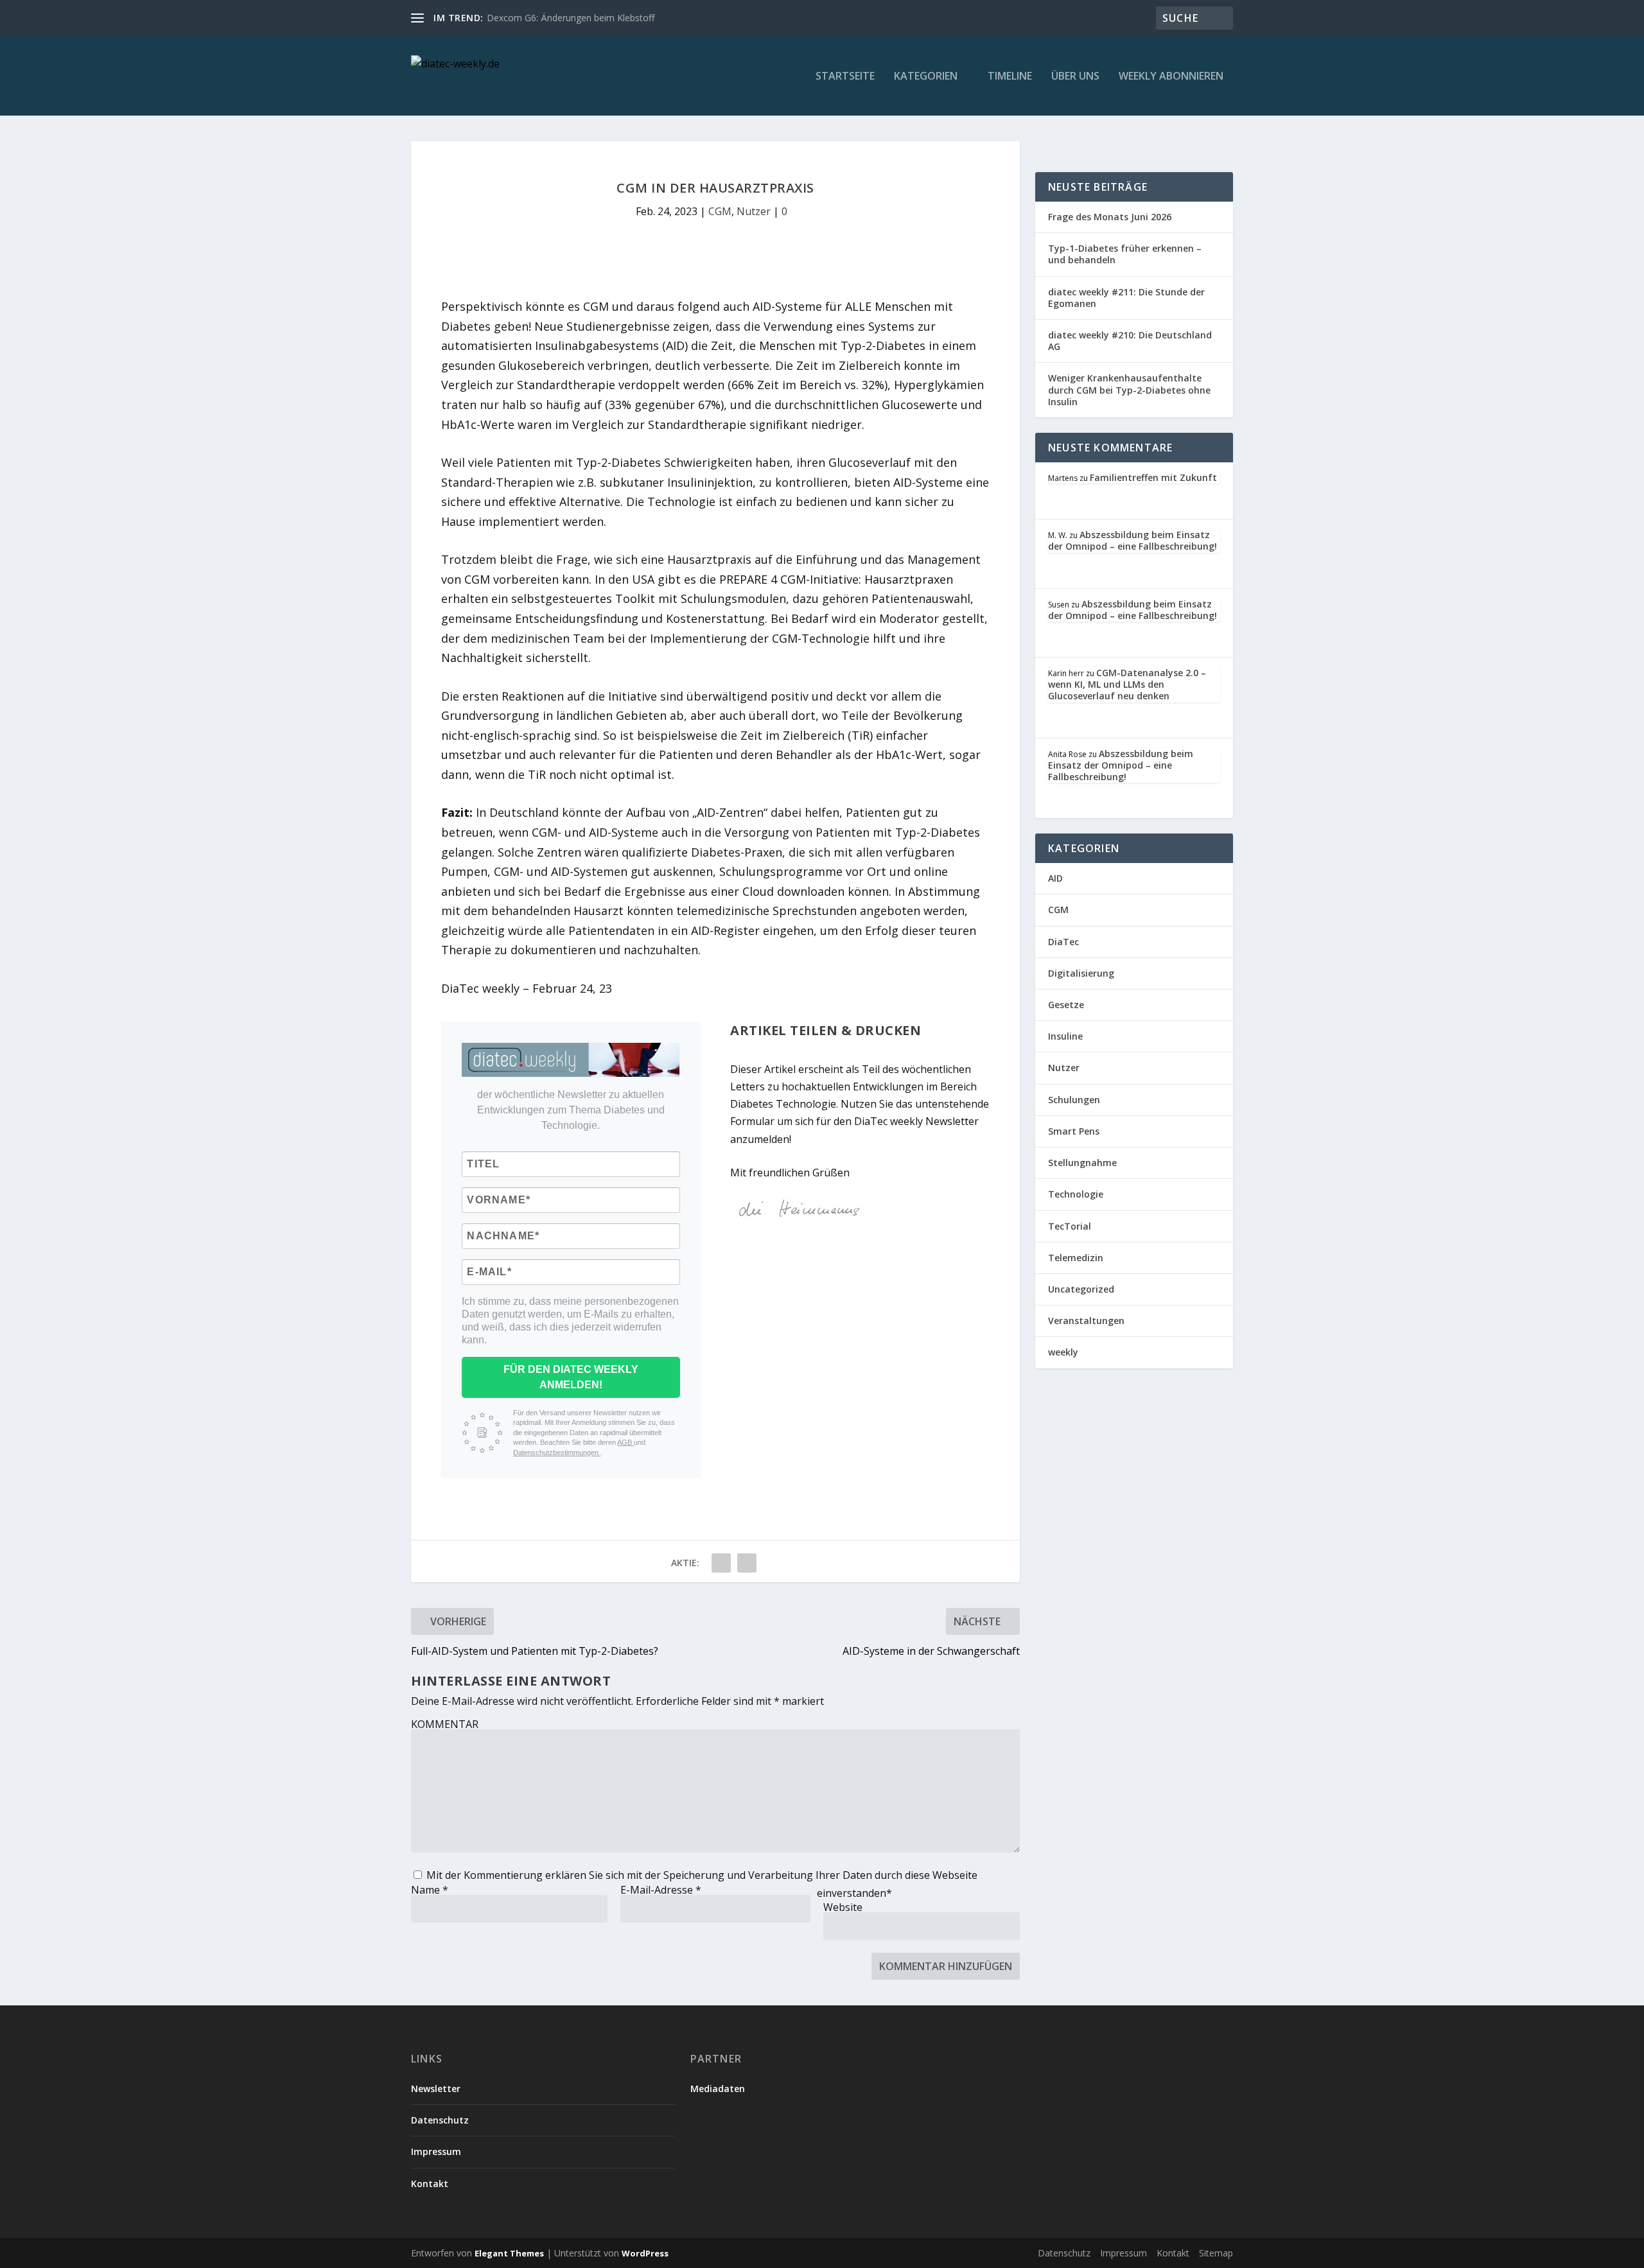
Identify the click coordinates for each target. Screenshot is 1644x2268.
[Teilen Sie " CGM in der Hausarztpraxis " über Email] (721, 1563)
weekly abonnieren (1171, 77)
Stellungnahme (1082, 1163)
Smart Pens (1074, 1131)
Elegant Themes (509, 2253)
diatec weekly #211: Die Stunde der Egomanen (1126, 298)
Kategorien (926, 77)
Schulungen (1074, 1100)
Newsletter (436, 2089)
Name (430, 1890)
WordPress (645, 2253)
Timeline (1010, 77)
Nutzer (754, 211)
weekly (1063, 1352)
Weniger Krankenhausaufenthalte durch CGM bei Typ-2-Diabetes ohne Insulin (1129, 389)
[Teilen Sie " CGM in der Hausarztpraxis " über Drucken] (747, 1563)
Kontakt (430, 2184)
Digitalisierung (1081, 973)
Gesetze (1066, 1005)
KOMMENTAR (445, 1724)
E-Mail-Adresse (661, 1890)
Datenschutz (440, 2120)
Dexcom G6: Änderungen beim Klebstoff (571, 18)
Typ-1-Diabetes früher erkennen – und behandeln (1125, 254)
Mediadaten (718, 2089)
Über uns (1075, 77)
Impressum (436, 2151)
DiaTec (1063, 942)
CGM (720, 211)
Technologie (1076, 1194)
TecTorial (1070, 1226)
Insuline (1065, 1036)
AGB (625, 1442)
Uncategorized (1081, 1289)
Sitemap (1216, 2253)
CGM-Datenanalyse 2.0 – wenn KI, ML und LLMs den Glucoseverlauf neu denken (1127, 684)
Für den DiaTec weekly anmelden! (571, 1377)
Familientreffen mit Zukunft (1153, 477)
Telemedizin (1076, 1258)
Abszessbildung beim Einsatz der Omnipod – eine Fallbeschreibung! (1132, 540)
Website (843, 1907)
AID (1055, 878)
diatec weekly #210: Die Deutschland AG (1130, 341)
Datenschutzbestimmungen (557, 1452)
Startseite (845, 77)
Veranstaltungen (1086, 1321)
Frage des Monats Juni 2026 (1110, 217)
